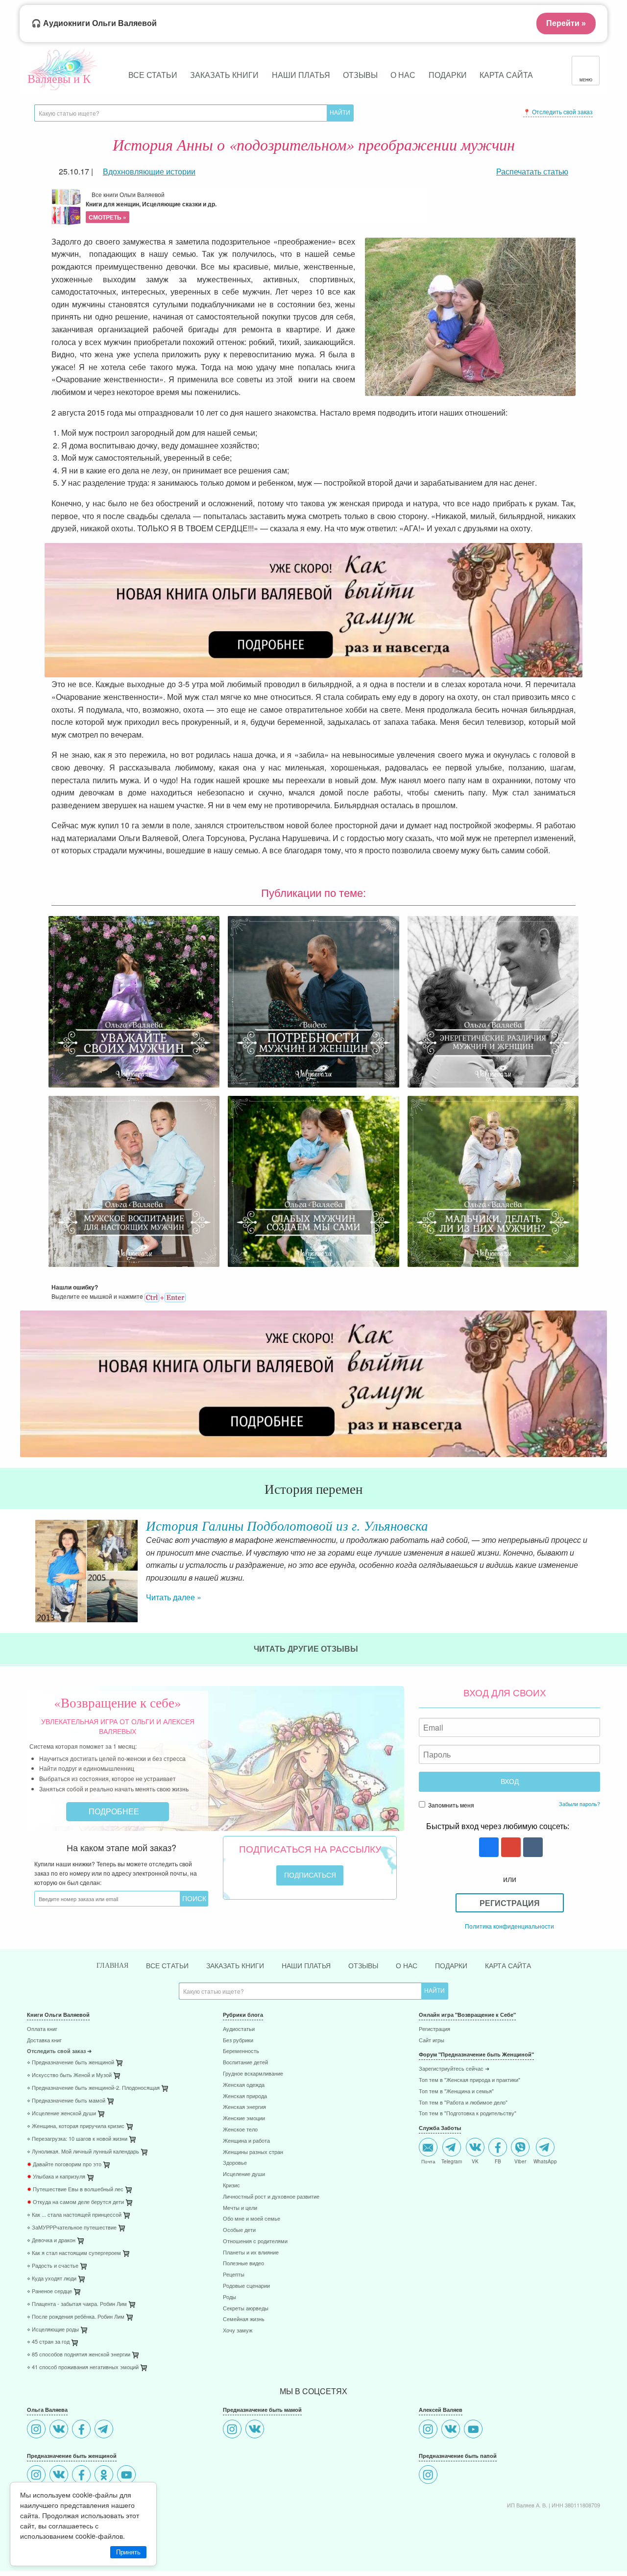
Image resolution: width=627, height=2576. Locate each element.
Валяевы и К (59, 78)
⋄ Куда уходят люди (52, 2279)
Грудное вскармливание (253, 2074)
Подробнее (115, 1811)
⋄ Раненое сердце (49, 2291)
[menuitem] (118, 2030)
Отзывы (360, 75)
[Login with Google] (510, 1848)
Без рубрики (238, 2041)
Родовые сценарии (246, 2286)
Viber (520, 2161)
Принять (128, 2552)
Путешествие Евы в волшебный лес (75, 2190)
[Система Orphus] (165, 1296)
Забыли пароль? (579, 1804)
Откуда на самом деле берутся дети (75, 2202)
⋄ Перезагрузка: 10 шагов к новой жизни (77, 2139)
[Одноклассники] (105, 2476)
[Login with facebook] (488, 1848)
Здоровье (235, 2163)
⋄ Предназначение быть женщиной (71, 2063)
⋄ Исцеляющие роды (53, 2330)
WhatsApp (545, 2161)
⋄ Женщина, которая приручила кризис (76, 2126)
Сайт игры (432, 2041)
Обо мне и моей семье (252, 2219)
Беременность (241, 2051)
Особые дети (239, 2230)
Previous (27, 1563)
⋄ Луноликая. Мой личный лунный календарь (83, 2152)
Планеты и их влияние (251, 2253)
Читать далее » (174, 1597)
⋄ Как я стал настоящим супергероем (74, 2253)
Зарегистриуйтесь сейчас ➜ (454, 2069)
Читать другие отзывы (307, 1648)
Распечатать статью (532, 171)
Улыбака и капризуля (56, 2177)
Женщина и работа (246, 2141)
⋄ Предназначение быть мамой (66, 2101)
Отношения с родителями (255, 2242)
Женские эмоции (244, 2118)
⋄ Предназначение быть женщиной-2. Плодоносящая (93, 2088)
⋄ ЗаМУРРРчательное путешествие (72, 2228)
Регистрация (510, 1903)
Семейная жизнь (244, 2319)
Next (600, 1563)
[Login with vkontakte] (532, 1848)
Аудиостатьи (239, 2029)
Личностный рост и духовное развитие (271, 2197)
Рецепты (234, 2275)
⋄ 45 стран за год (48, 2342)
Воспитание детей (245, 2063)
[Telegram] (105, 2430)
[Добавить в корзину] (166, 2091)
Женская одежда (244, 2085)
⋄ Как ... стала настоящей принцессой (74, 2215)
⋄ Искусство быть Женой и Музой (69, 2075)
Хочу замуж (238, 2331)
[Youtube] (128, 2476)
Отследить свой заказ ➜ (59, 2051)
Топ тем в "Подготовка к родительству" (468, 2114)
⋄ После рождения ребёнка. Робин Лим (76, 2317)
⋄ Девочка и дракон (51, 2241)
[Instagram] (37, 2430)
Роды (229, 2297)
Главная (112, 1966)
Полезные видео (243, 2264)
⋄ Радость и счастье (53, 2266)
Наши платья (301, 75)
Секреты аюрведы (246, 2309)
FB (498, 2161)
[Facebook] (83, 2430)
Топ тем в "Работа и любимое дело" (463, 2103)
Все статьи (153, 75)
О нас (403, 75)
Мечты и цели (240, 2208)
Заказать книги (224, 75)
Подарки (448, 75)
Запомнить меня (450, 1805)
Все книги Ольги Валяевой (151, 206)
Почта (428, 2161)
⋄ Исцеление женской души (61, 2114)
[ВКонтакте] (60, 2430)
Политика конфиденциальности (509, 1926)
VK (475, 2161)
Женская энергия (244, 2107)
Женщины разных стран (253, 2152)
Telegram (452, 2161)
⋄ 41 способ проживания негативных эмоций (83, 2367)
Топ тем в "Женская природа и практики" (470, 2080)
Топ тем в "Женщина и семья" (456, 2092)
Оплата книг (42, 2029)
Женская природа (245, 2096)
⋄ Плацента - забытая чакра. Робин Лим (77, 2304)
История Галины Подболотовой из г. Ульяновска (287, 1525)
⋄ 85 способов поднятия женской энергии (79, 2355)
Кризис (231, 2186)
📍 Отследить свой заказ (558, 111)
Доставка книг (44, 2041)
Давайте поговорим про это (64, 2165)
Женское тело (240, 2130)
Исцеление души (244, 2174)
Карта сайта (506, 75)
